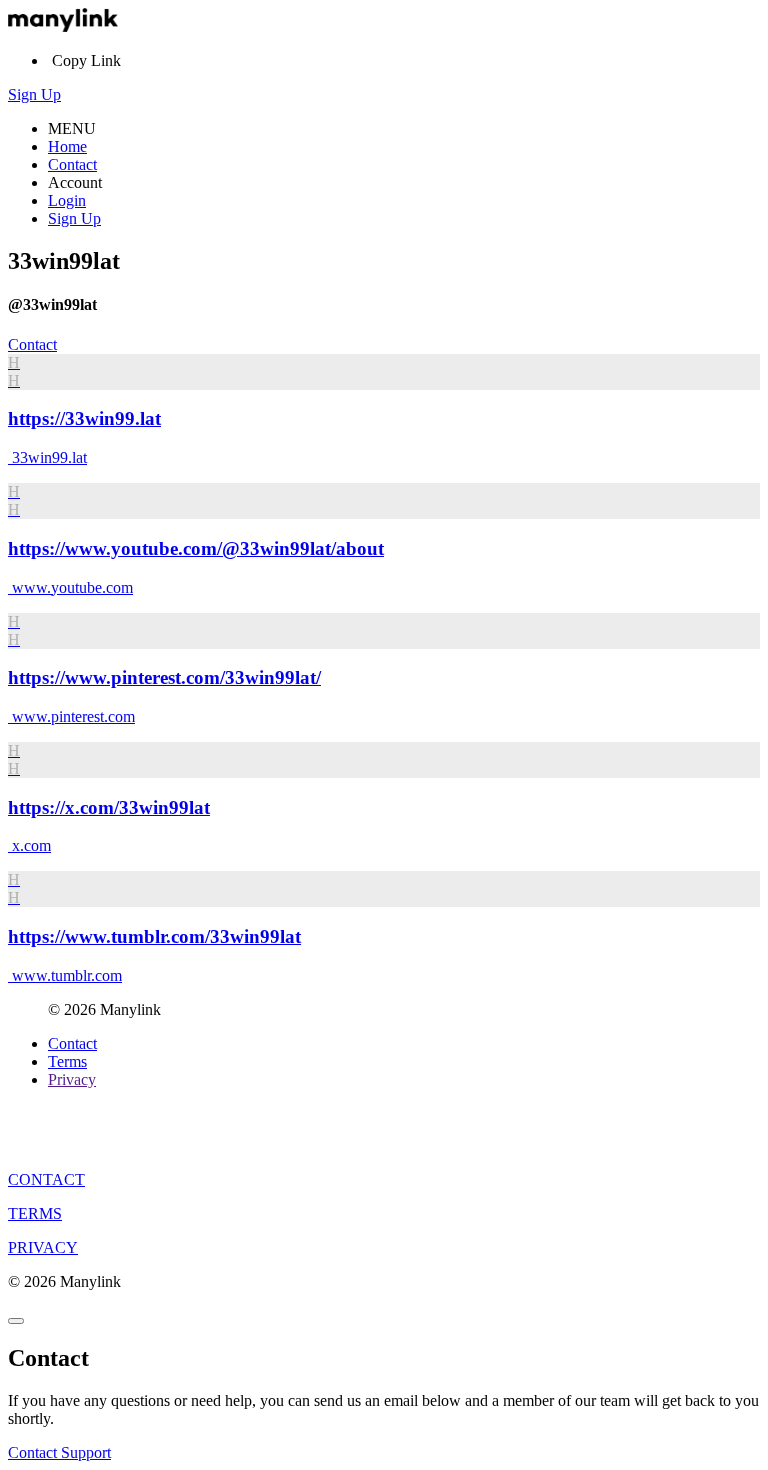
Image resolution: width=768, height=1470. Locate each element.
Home (67, 146)
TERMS (35, 1213)
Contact (72, 164)
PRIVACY (43, 1247)
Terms (67, 1061)
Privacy (72, 1079)
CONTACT (46, 1179)
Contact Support (59, 1452)
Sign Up (34, 94)
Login (67, 200)
